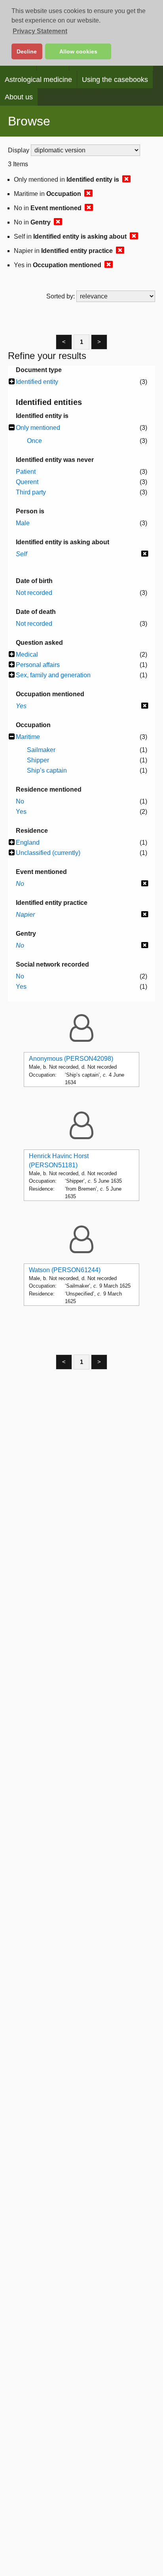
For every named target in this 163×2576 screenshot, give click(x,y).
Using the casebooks (115, 80)
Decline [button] (27, 51)
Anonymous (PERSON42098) (71, 1059)
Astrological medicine (38, 80)
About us (19, 97)
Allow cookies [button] (78, 51)
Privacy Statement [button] (40, 31)
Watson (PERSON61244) (65, 1270)
